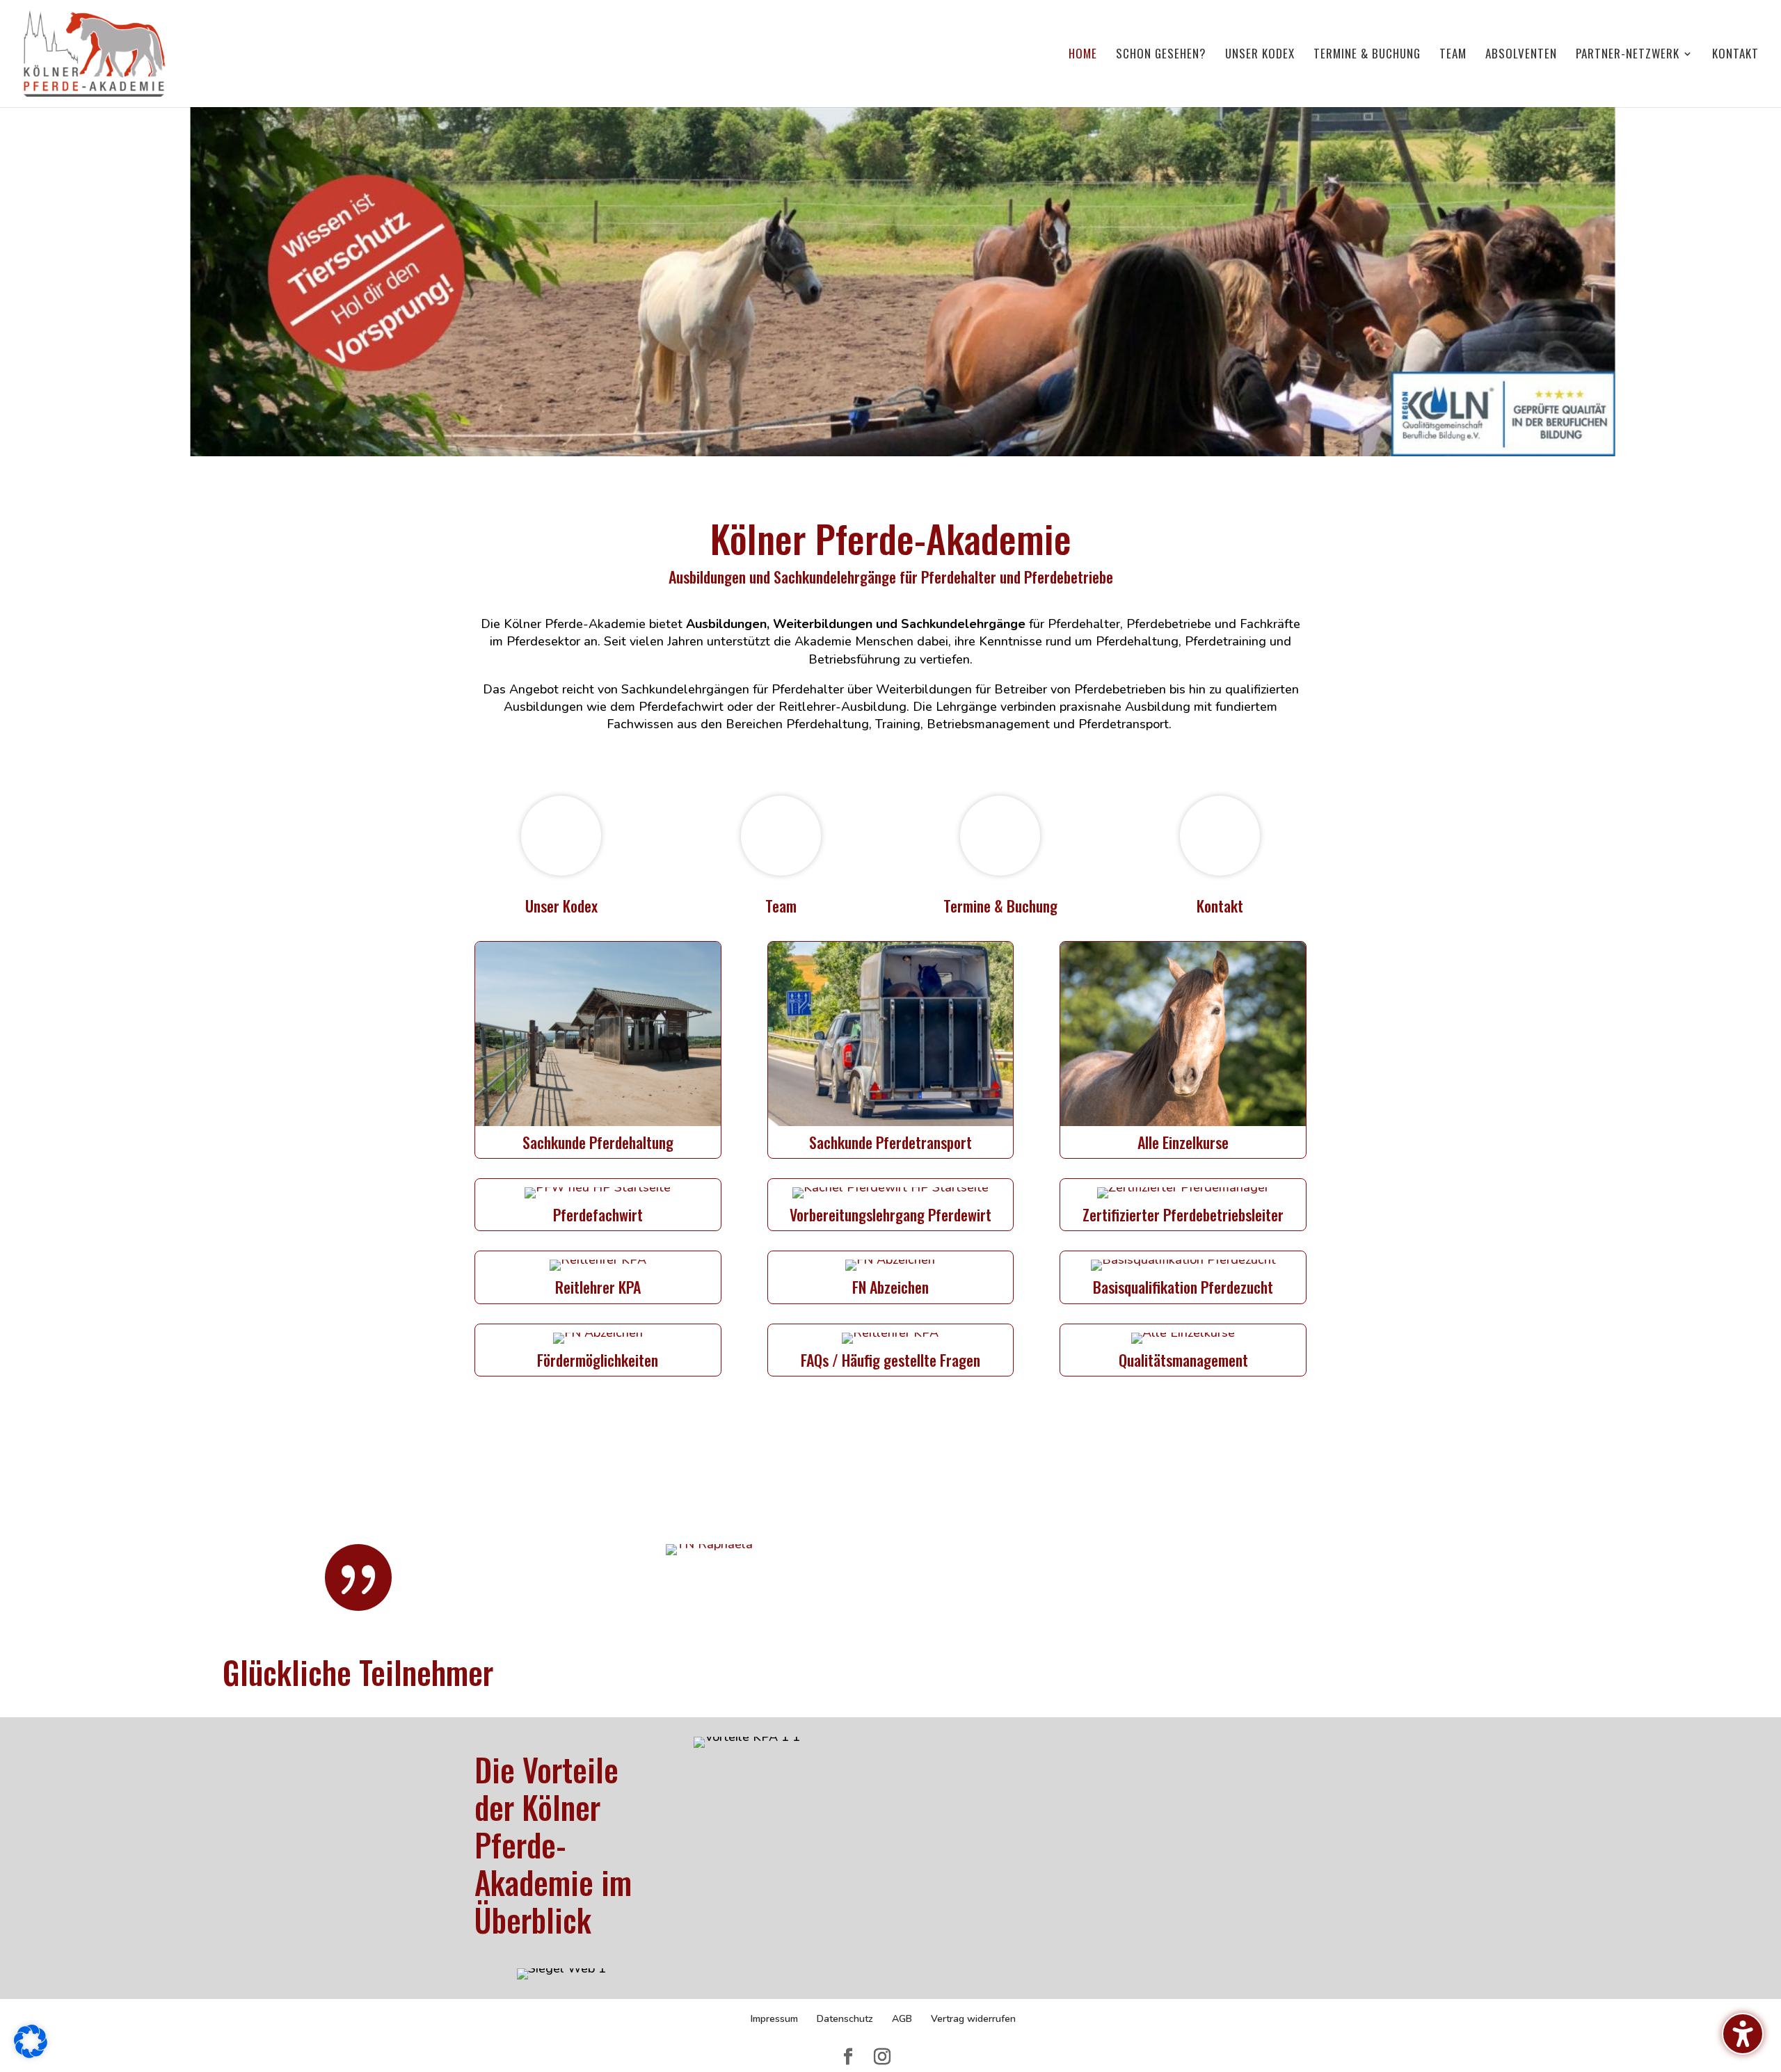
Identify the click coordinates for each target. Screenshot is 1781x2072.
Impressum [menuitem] (774, 2019)
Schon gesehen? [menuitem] (1161, 55)
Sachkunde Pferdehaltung (598, 1142)
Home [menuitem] (1083, 55)
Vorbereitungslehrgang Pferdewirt (890, 1214)
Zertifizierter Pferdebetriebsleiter (1183, 1214)
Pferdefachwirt (598, 1214)
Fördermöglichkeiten (598, 1360)
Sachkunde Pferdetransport (890, 1142)
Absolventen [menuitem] (1521, 55)
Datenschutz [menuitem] (845, 2019)
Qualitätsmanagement (1183, 1360)
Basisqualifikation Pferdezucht (1183, 1287)
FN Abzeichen (890, 1287)
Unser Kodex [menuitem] (1260, 55)
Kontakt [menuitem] (1735, 55)
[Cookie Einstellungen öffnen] (31, 2054)
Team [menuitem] (1453, 55)
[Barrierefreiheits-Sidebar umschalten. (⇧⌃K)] (1743, 2034)
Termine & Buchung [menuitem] (1367, 55)
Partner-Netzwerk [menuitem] (1628, 55)
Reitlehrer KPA (598, 1287)
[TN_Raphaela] (709, 1544)
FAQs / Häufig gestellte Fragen (890, 1360)
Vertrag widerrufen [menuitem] (973, 2019)
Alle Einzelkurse (1183, 1142)
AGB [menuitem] (902, 2019)
